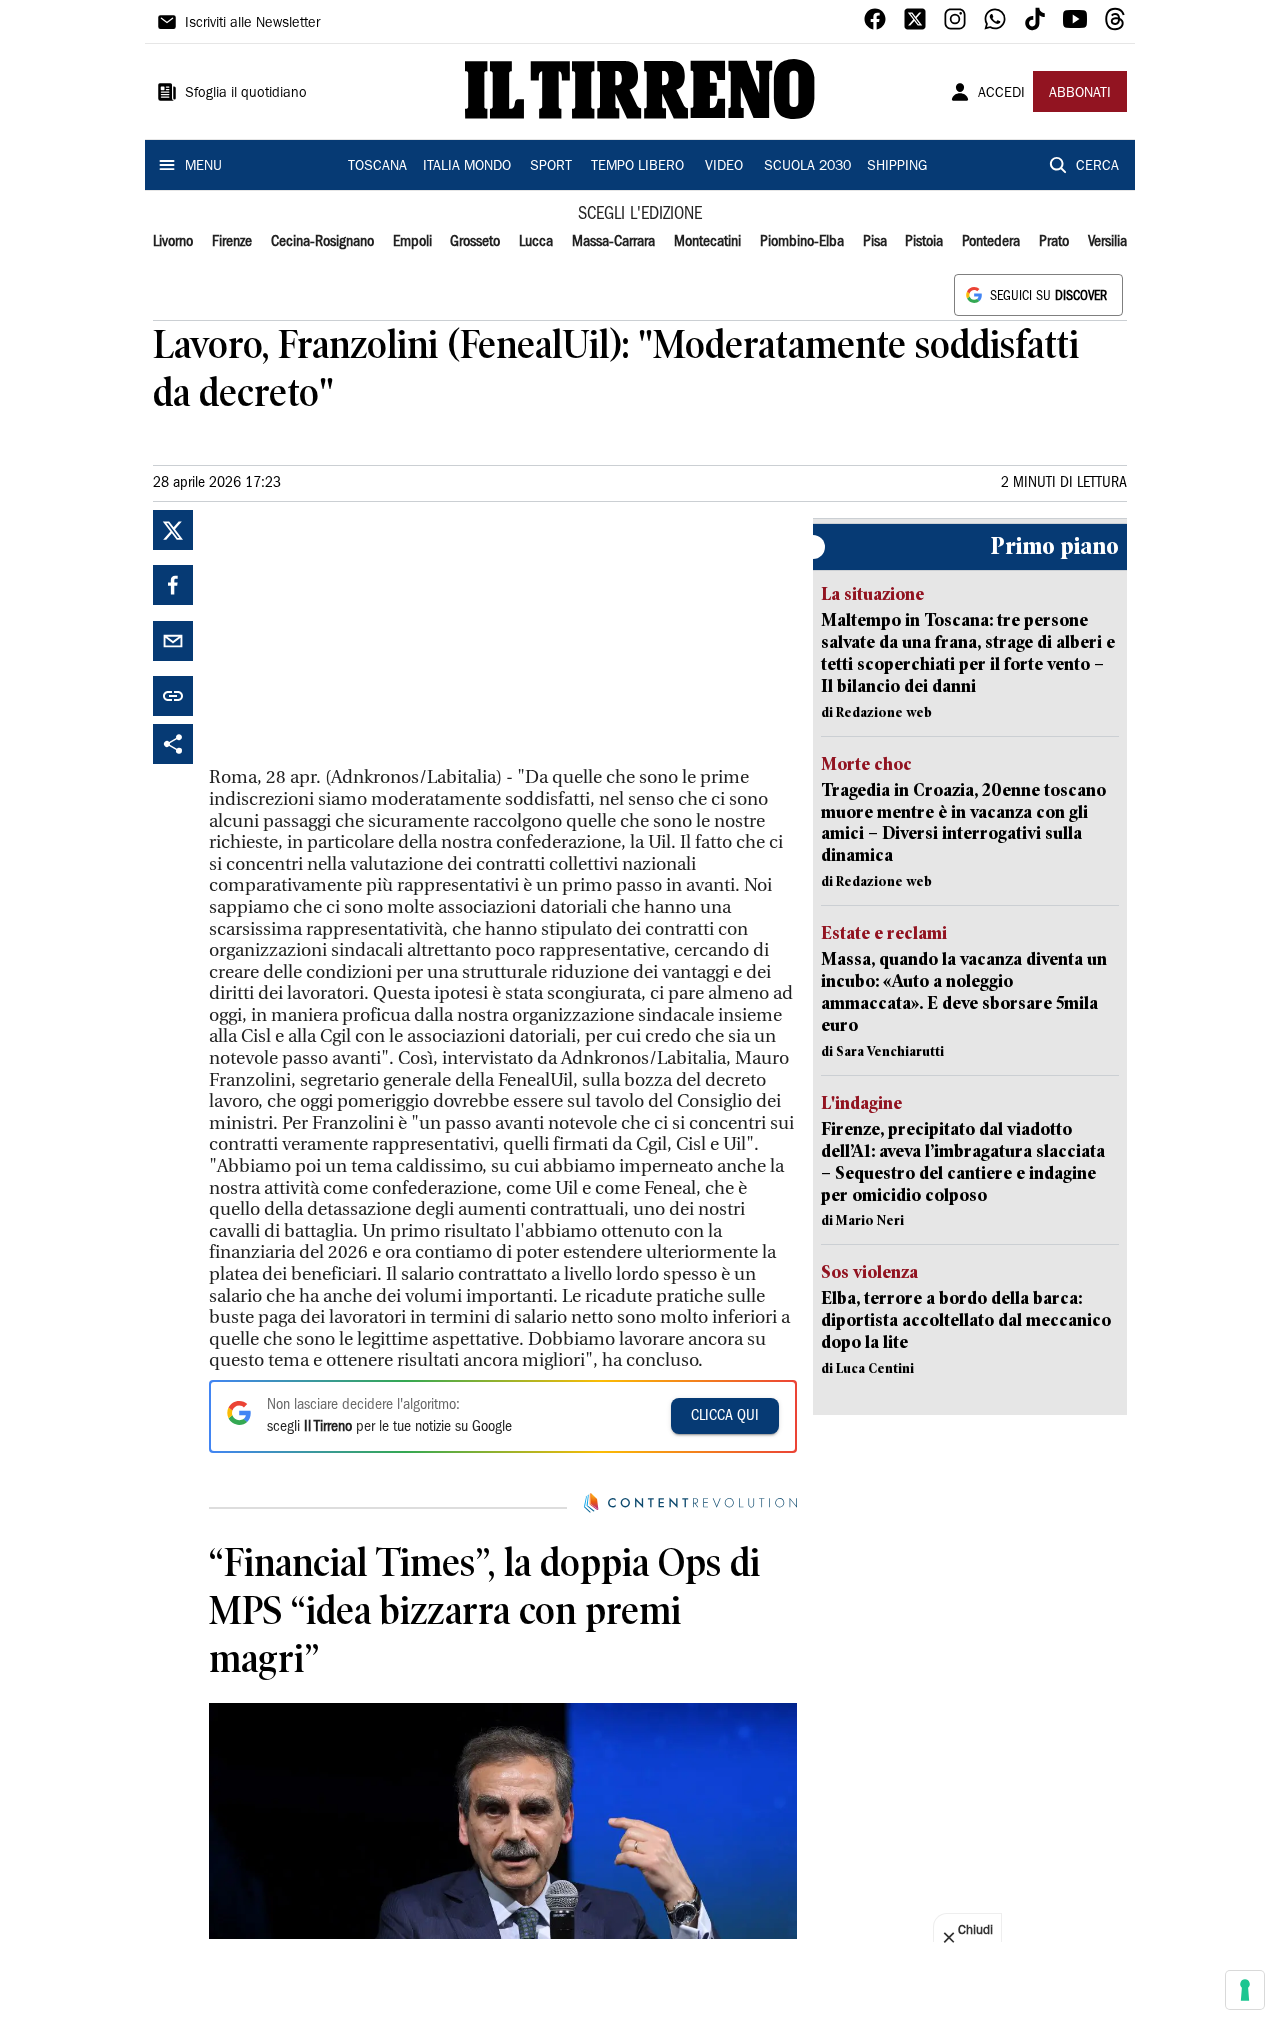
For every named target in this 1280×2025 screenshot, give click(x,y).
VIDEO (724, 167)
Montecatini (707, 242)
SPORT (551, 167)
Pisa (875, 242)
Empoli (412, 242)
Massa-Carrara (613, 242)
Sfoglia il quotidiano (246, 94)
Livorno (173, 242)
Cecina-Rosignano (322, 242)
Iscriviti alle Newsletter (252, 24)
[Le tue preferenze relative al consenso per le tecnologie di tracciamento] (1245, 1990)
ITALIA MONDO (467, 167)
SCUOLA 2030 (807, 167)
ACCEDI (1001, 94)
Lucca (536, 242)
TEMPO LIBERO (637, 167)
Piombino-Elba (802, 242)
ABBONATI (1080, 94)
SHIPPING (897, 167)
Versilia (1107, 242)
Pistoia (924, 242)
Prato (1054, 242)
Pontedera (991, 242)
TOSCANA (377, 167)
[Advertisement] (359, 635)
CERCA (1097, 167)
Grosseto (475, 242)
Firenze (232, 242)
